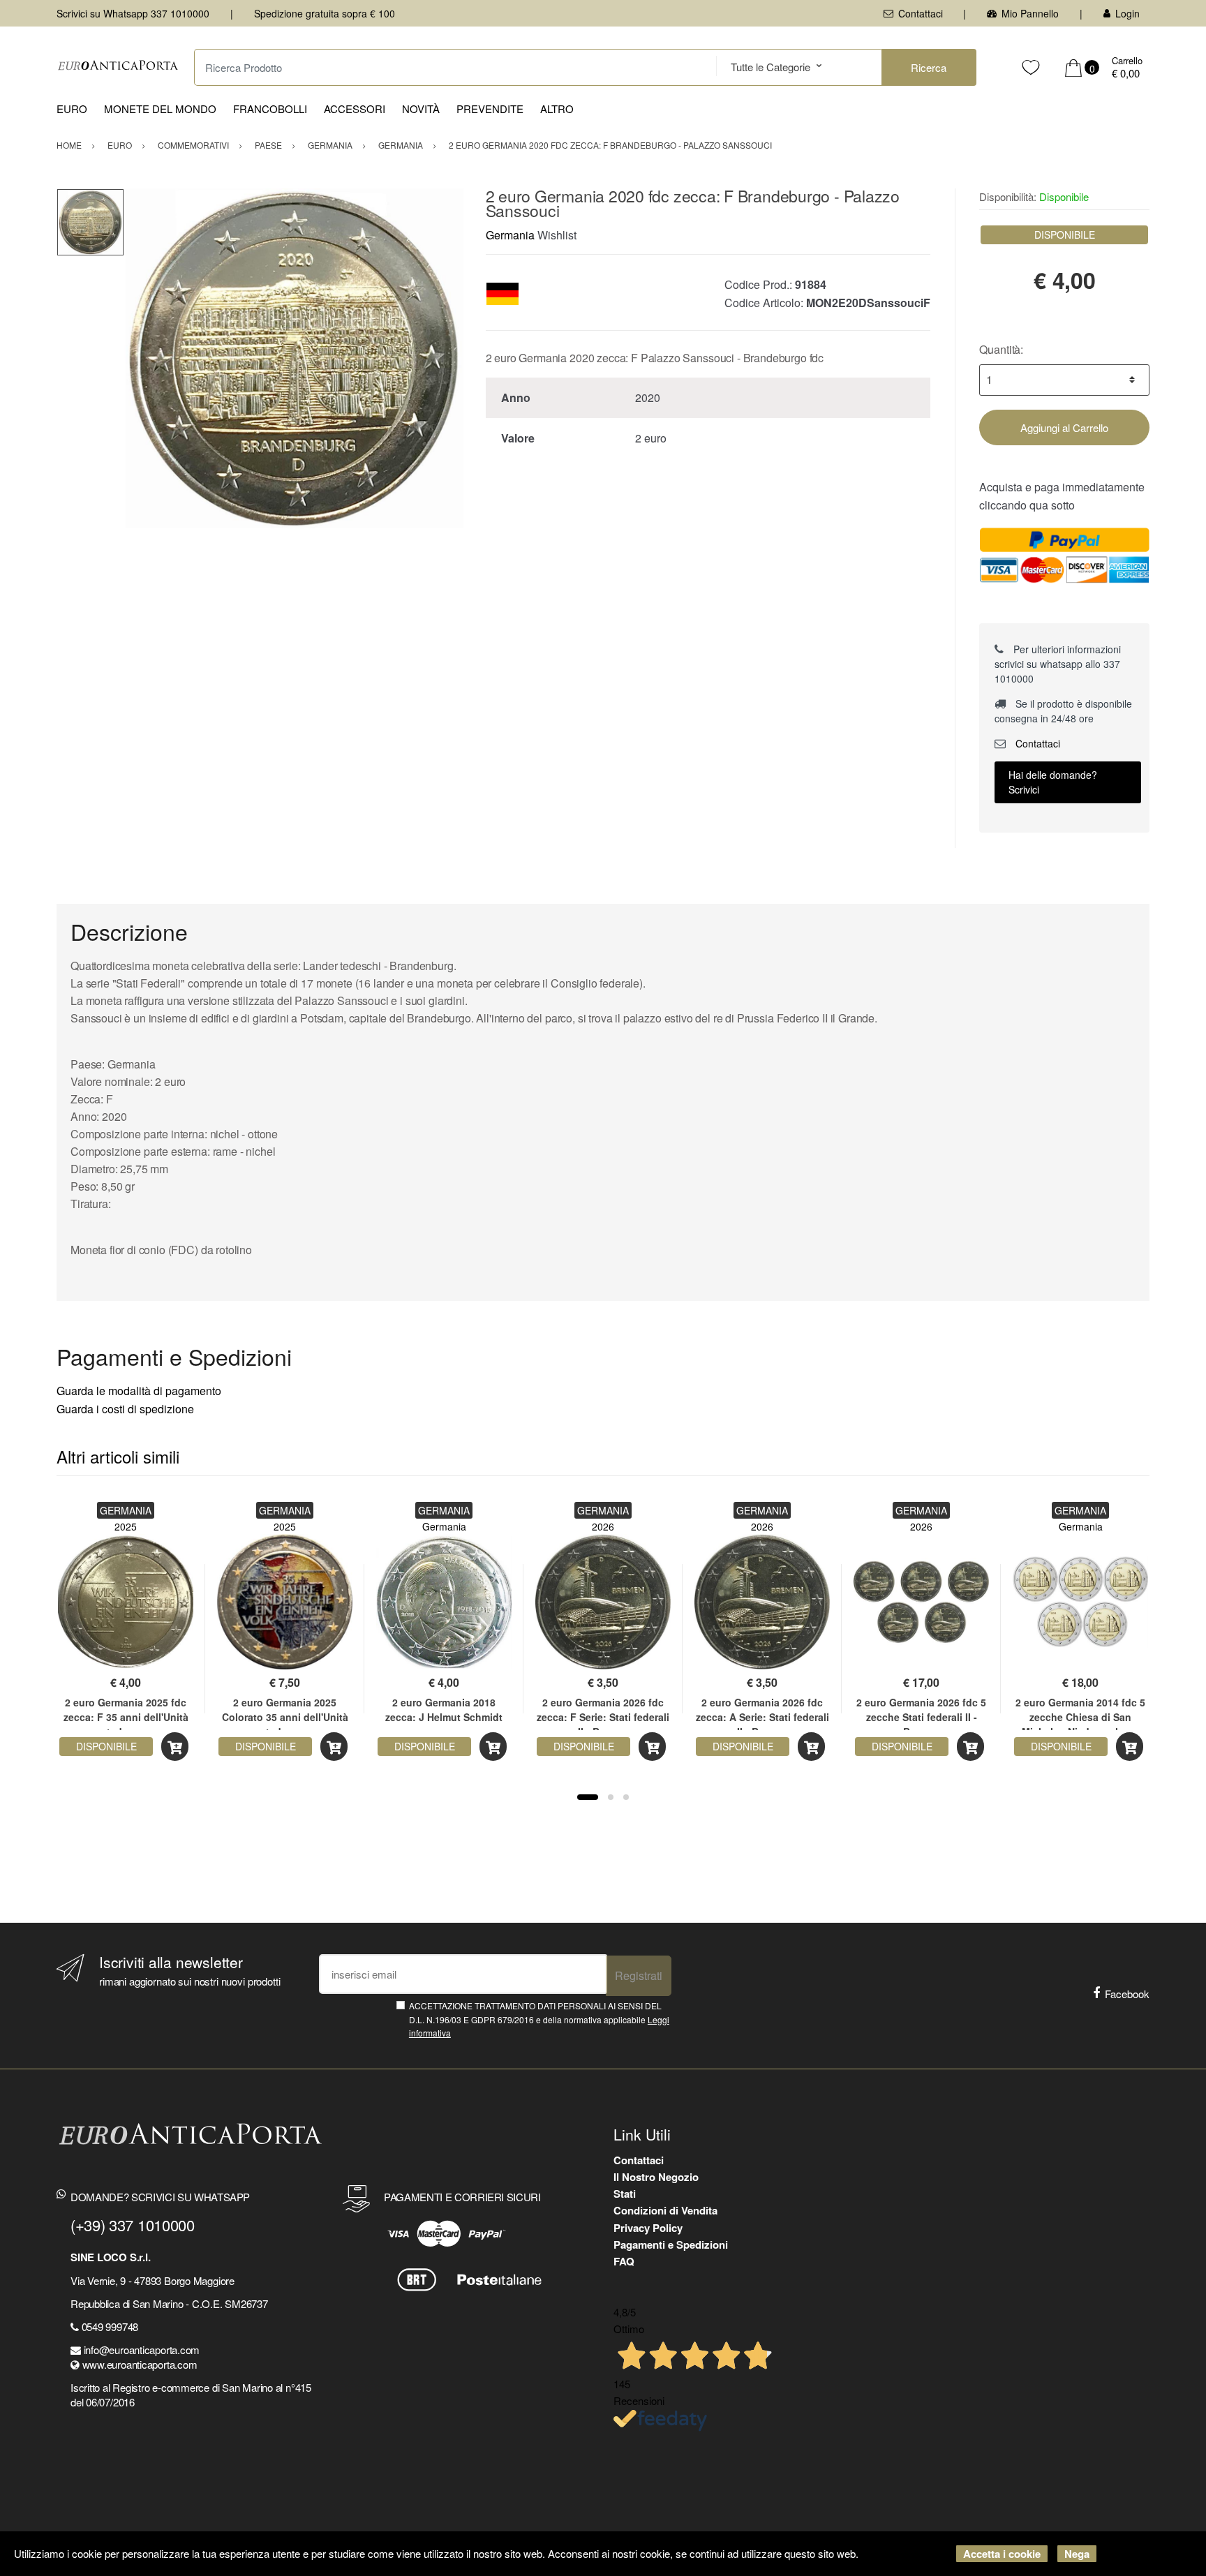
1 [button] (588, 1797)
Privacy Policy (648, 2228)
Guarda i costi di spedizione (125, 1409)
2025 (126, 1526)
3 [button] (626, 1797)
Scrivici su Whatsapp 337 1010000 (133, 13)
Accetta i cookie (1002, 2554)
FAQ (624, 2261)
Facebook (1127, 1994)
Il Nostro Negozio (656, 2177)
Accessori (355, 109)
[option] (294, 358)
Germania (510, 235)
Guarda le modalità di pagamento (139, 1391)
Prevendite (490, 109)
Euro (72, 109)
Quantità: (1001, 349)
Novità (421, 109)
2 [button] (611, 1797)
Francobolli (270, 109)
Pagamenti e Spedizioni (671, 2244)
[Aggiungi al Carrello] (175, 1747)
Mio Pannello (1030, 13)
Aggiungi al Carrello (1064, 427)
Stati (625, 2194)
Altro (557, 109)
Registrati (639, 1975)
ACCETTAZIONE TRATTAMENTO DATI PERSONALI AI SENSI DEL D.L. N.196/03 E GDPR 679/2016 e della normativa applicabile (539, 2019)
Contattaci (921, 13)
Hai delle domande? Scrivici (1053, 782)
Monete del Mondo (160, 109)
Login (1127, 13)
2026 (603, 1526)
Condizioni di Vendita (665, 2210)
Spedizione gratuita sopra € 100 (325, 13)
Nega (1077, 2554)
